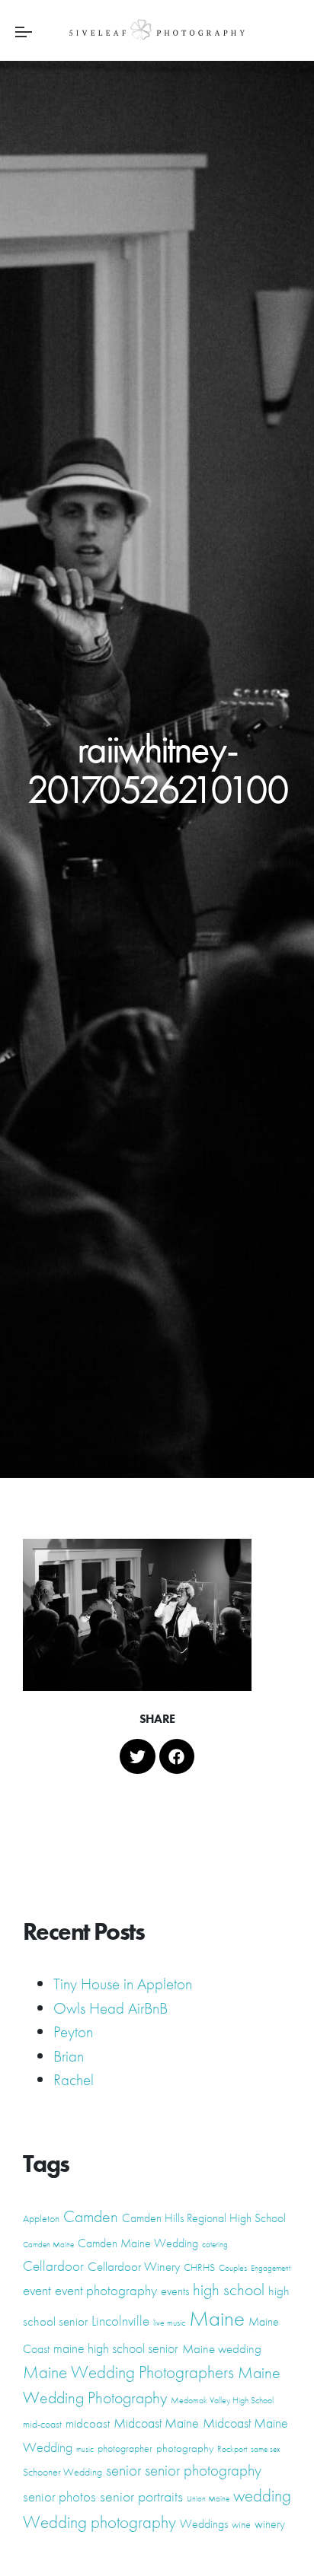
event (37, 2291)
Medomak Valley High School (222, 2400)
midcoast (88, 2423)
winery (270, 2524)
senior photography (203, 2470)
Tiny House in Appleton (123, 1984)
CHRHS (199, 2267)
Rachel (74, 2079)
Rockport (232, 2449)
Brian (69, 2056)
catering (215, 2245)
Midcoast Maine (156, 2423)
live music (169, 2323)
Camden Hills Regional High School (204, 2218)
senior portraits (141, 2496)
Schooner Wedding (62, 2472)
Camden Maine (48, 2245)
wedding (262, 2495)
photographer (125, 2448)
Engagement (271, 2268)
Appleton (41, 2218)
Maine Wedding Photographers (128, 2372)
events (175, 2291)
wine (241, 2524)
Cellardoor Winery (134, 2266)
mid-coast (42, 2424)
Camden (91, 2216)
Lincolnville (120, 2321)
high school (229, 2289)
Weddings (204, 2524)
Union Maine (208, 2499)
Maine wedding (222, 2348)
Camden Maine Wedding (138, 2243)
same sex (265, 2449)
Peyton (73, 2032)
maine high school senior (116, 2348)
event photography (106, 2290)
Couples (233, 2268)
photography (185, 2448)
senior (123, 2470)
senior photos (59, 2497)
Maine (217, 2318)
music (85, 2449)
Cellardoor (53, 2266)
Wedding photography (99, 2522)
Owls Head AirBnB (111, 2008)
